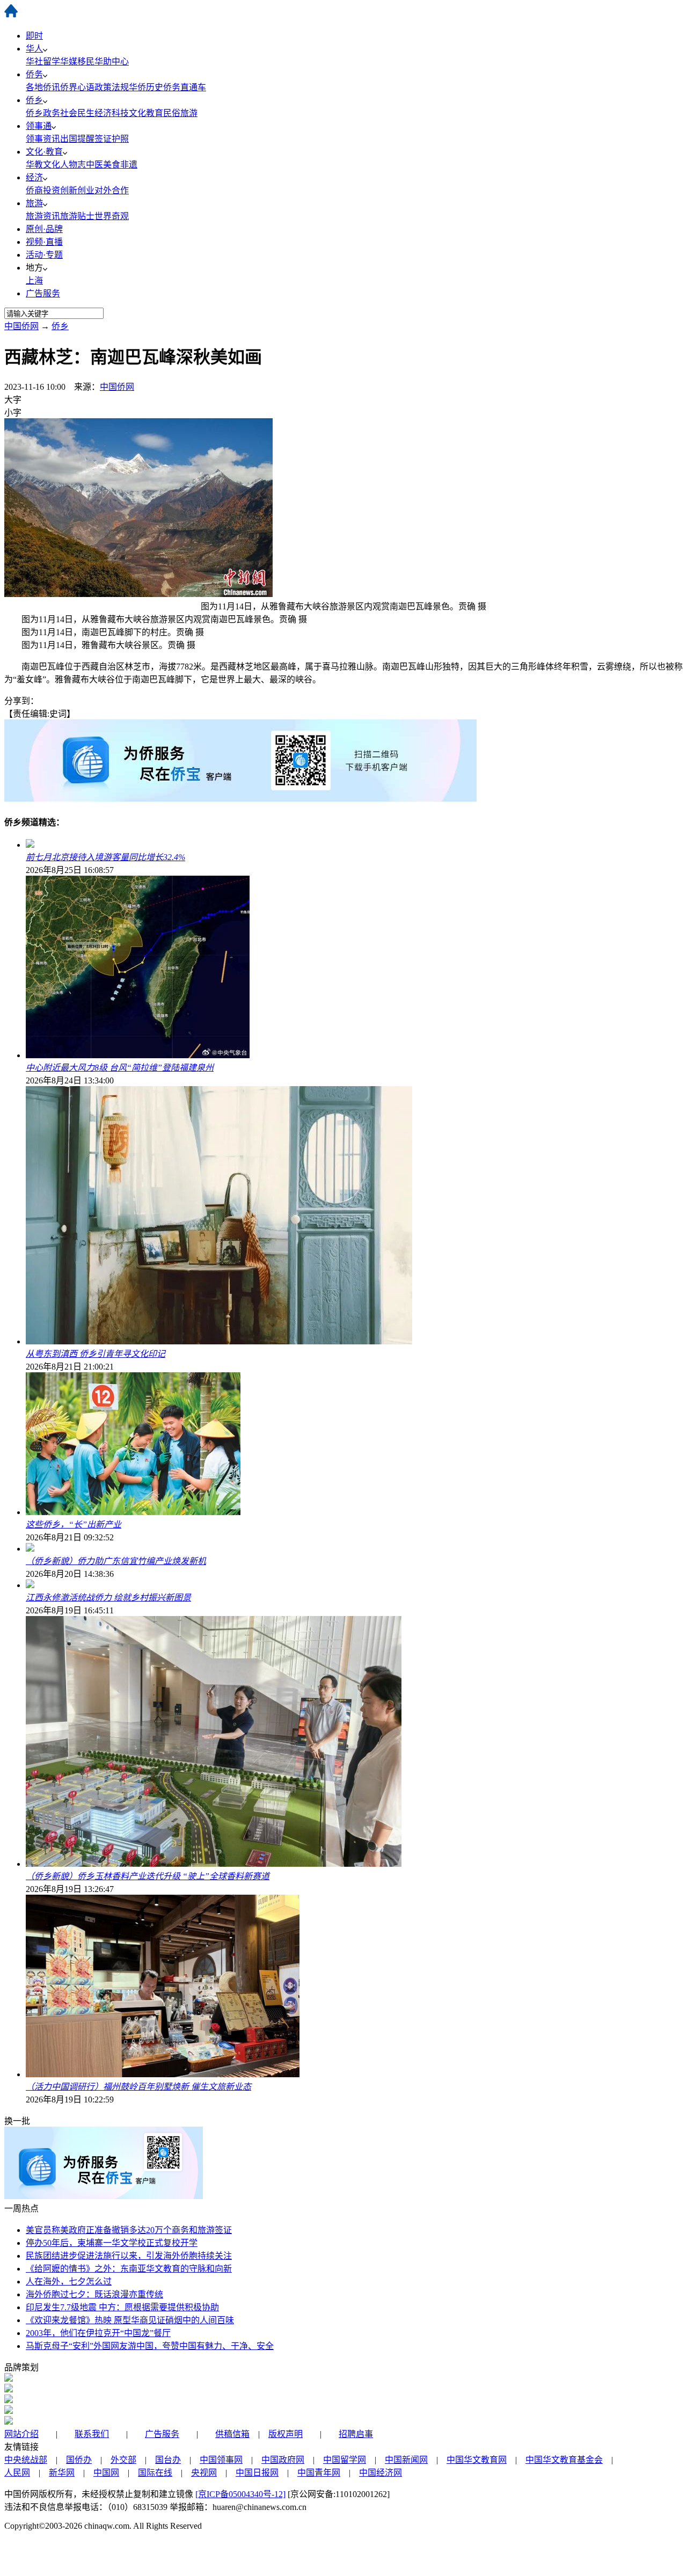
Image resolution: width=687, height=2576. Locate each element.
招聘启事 (356, 2434)
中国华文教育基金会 (564, 2460)
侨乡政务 (43, 113)
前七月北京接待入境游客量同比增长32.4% (105, 857)
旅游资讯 (43, 216)
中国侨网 (21, 326)
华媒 (69, 61)
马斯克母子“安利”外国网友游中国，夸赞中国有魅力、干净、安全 (150, 2346)
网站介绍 (21, 2434)
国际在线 (155, 2473)
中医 (94, 165)
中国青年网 (319, 2473)
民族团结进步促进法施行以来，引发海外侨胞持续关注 (129, 2256)
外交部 (123, 2460)
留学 (52, 61)
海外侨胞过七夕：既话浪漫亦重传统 (94, 2294)
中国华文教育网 (477, 2460)
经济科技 (112, 113)
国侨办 (79, 2460)
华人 (34, 49)
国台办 (168, 2460)
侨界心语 (77, 87)
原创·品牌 (44, 229)
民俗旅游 (180, 113)
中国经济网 (381, 2473)
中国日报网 (257, 2473)
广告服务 (43, 293)
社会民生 (77, 113)
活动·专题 (44, 255)
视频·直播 (44, 242)
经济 (34, 177)
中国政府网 (283, 2460)
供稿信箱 (232, 2434)
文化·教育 (44, 152)
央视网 (204, 2473)
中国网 (106, 2473)
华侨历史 (146, 87)
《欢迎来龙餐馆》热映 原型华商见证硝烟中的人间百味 (130, 2320)
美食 (112, 165)
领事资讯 (43, 139)
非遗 (129, 165)
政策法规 (112, 87)
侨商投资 (43, 190)
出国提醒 (77, 139)
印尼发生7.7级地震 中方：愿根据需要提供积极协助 (122, 2307)
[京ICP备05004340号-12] (240, 2494)
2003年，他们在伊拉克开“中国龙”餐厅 (98, 2333)
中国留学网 (345, 2460)
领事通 (39, 126)
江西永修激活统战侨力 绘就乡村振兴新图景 (108, 1598)
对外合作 (112, 190)
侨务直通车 (185, 87)
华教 (34, 165)
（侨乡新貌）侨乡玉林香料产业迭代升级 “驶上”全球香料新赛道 (148, 1876)
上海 (34, 281)
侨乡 (34, 100)
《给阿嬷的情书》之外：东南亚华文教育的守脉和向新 (129, 2269)
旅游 (34, 203)
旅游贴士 (77, 216)
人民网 (17, 2473)
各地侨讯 (43, 87)
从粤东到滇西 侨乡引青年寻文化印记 (96, 1354)
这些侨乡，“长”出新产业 (74, 1525)
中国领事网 (221, 2460)
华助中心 (112, 61)
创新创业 (77, 190)
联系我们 (92, 2434)
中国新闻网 (406, 2460)
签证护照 (112, 139)
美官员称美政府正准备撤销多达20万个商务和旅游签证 (129, 2230)
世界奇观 (112, 216)
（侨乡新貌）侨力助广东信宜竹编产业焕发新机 (116, 1561)
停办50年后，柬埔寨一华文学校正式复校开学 (112, 2243)
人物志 (73, 165)
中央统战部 (26, 2460)
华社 (34, 61)
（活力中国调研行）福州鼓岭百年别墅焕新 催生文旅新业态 (138, 2087)
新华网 (62, 2473)
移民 (86, 61)
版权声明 (286, 2434)
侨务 (34, 74)
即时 (34, 36)
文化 (52, 165)
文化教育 (146, 113)
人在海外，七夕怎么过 (69, 2282)
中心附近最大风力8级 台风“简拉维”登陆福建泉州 (120, 1068)
